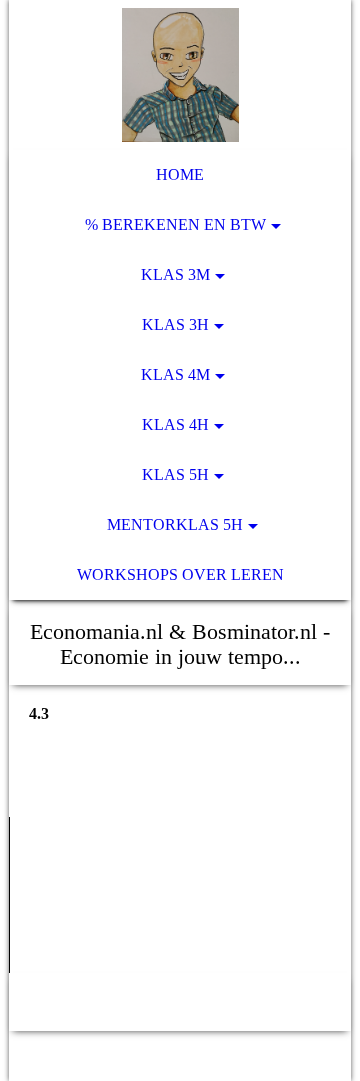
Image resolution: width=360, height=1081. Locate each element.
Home (180, 174)
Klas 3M (175, 274)
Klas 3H (175, 324)
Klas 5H (175, 474)
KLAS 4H (175, 424)
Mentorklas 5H (175, 524)
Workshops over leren (180, 574)
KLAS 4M (175, 374)
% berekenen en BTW (175, 224)
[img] (180, 75)
